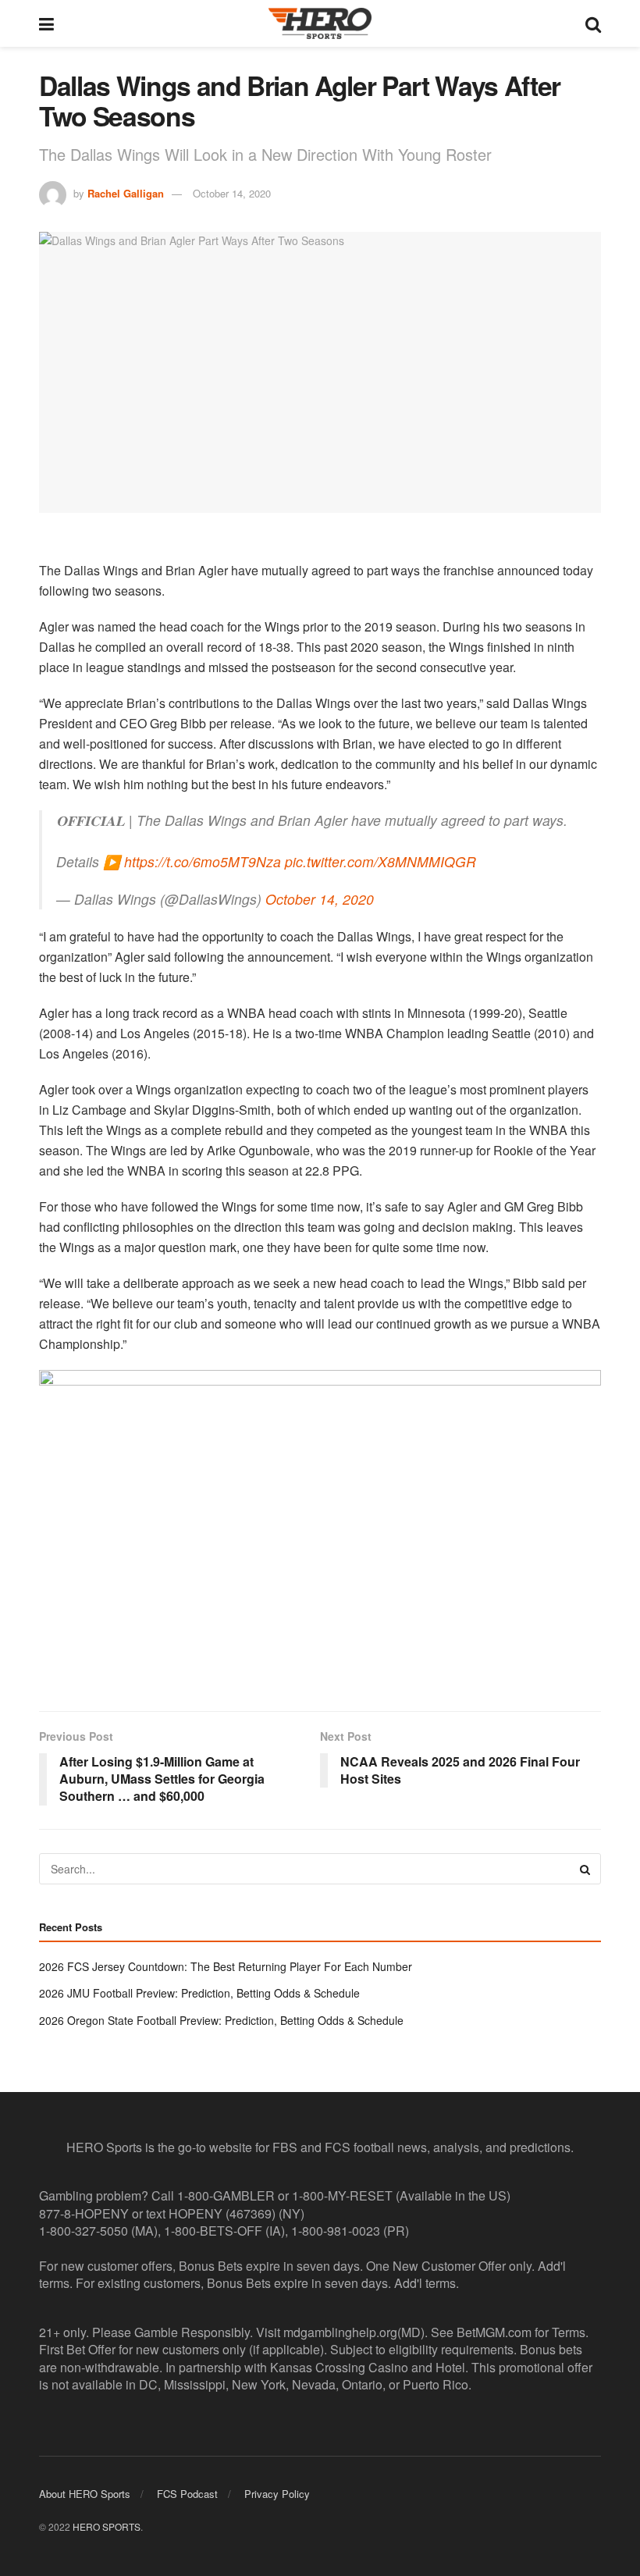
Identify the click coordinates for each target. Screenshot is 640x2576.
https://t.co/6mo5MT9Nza (203, 861)
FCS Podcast (187, 2494)
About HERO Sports (85, 2494)
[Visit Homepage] (320, 23)
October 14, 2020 (232, 193)
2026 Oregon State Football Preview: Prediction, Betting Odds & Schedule (221, 2020)
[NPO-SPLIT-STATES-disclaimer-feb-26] (320, 1527)
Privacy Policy (277, 2494)
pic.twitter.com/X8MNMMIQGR (380, 861)
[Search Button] (593, 23)
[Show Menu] (46, 23)
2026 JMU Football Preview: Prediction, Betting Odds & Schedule (199, 1993)
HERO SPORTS (107, 2526)
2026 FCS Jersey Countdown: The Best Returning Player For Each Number (226, 1966)
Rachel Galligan (126, 193)
